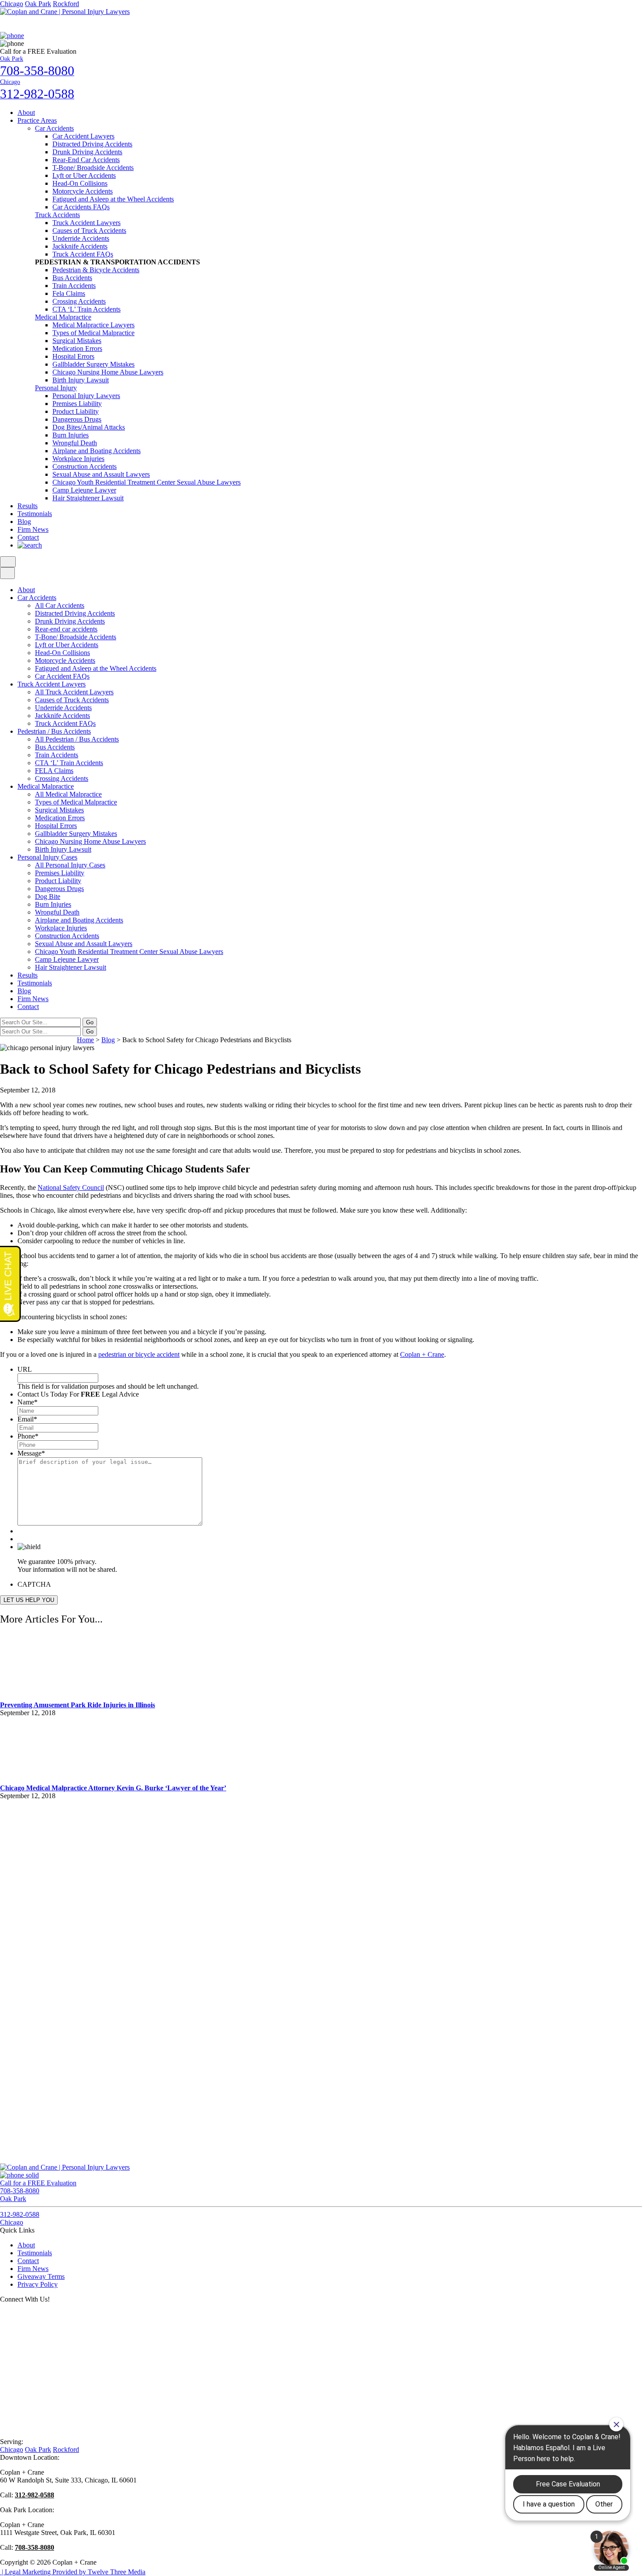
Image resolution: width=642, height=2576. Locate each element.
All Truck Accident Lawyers (74, 692)
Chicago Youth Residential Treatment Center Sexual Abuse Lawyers (147, 482)
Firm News (33, 529)
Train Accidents (74, 286)
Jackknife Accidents (80, 246)
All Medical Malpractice (68, 794)
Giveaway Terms (41, 2276)
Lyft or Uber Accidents (84, 175)
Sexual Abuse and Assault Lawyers (101, 474)
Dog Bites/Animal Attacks (89, 427)
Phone (28, 1436)
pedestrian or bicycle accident (139, 1354)
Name (28, 1402)
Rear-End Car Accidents (86, 160)
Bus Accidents (72, 278)
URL (25, 1369)
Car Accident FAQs (62, 676)
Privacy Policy (38, 2284)
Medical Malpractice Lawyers (93, 325)
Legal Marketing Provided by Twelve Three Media (73, 2572)
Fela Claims (69, 293)
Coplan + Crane (422, 1354)
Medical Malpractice (63, 317)
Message (31, 1453)
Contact (28, 537)
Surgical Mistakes (77, 341)
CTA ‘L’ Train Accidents (86, 309)
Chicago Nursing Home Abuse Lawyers (108, 372)
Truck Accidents (57, 215)
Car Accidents (54, 128)
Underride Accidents (81, 238)
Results (28, 506)
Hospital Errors (73, 356)
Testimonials (35, 514)
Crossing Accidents (79, 301)
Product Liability (76, 411)
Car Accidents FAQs (81, 207)
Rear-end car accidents (66, 629)
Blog (24, 522)
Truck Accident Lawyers (86, 223)
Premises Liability (77, 404)
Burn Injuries (71, 435)
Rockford (66, 4)
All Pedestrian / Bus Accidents (77, 739)
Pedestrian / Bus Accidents (54, 731)
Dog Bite (48, 896)
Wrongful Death (75, 443)
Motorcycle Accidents (83, 191)
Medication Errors (77, 348)
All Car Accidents (60, 605)
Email (27, 1419)
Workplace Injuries (78, 459)
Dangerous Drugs (77, 419)
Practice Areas (37, 120)
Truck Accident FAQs (83, 254)
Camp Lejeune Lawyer (84, 490)
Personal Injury (56, 388)
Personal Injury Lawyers (86, 396)
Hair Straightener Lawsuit (88, 498)
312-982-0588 (35, 2495)
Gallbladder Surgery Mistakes (93, 364)
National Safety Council (71, 1187)
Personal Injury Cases (47, 857)
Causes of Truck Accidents (89, 231)
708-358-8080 (35, 2547)
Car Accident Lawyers (83, 136)
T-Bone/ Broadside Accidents (93, 168)
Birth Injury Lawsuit (81, 380)
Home (85, 1040)
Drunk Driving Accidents (87, 152)
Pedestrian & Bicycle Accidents (96, 270)
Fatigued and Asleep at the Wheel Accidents (113, 199)
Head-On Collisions (80, 183)
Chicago (12, 4)
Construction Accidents (85, 466)
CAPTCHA (34, 1584)
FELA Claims (54, 771)
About (26, 113)
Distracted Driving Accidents (92, 144)
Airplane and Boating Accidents (97, 451)
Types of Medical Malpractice (93, 333)
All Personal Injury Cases (70, 865)
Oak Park (38, 4)
